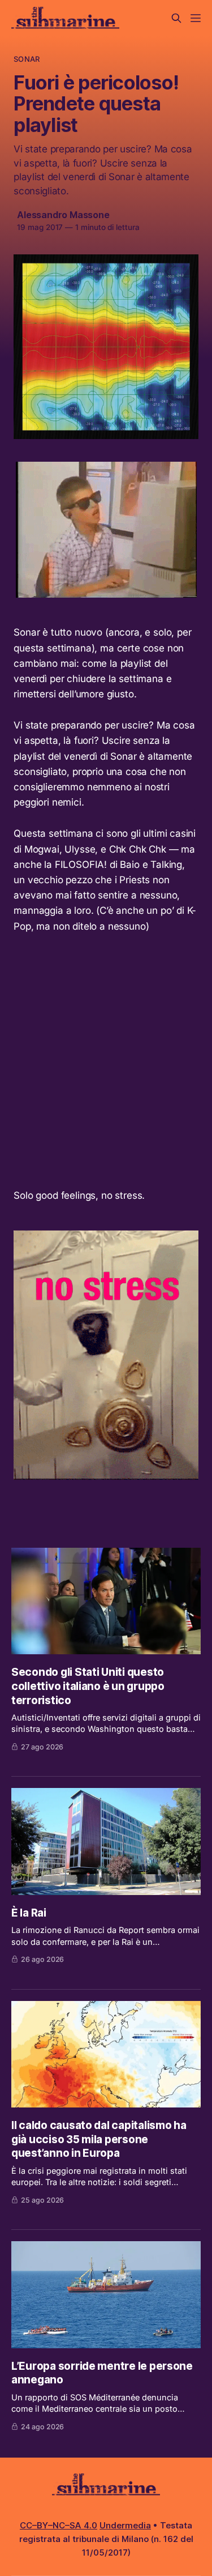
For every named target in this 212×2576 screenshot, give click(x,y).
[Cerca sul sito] (176, 18)
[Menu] (196, 18)
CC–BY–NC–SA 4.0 (59, 2525)
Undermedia (125, 2525)
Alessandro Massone (63, 215)
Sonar (27, 59)
